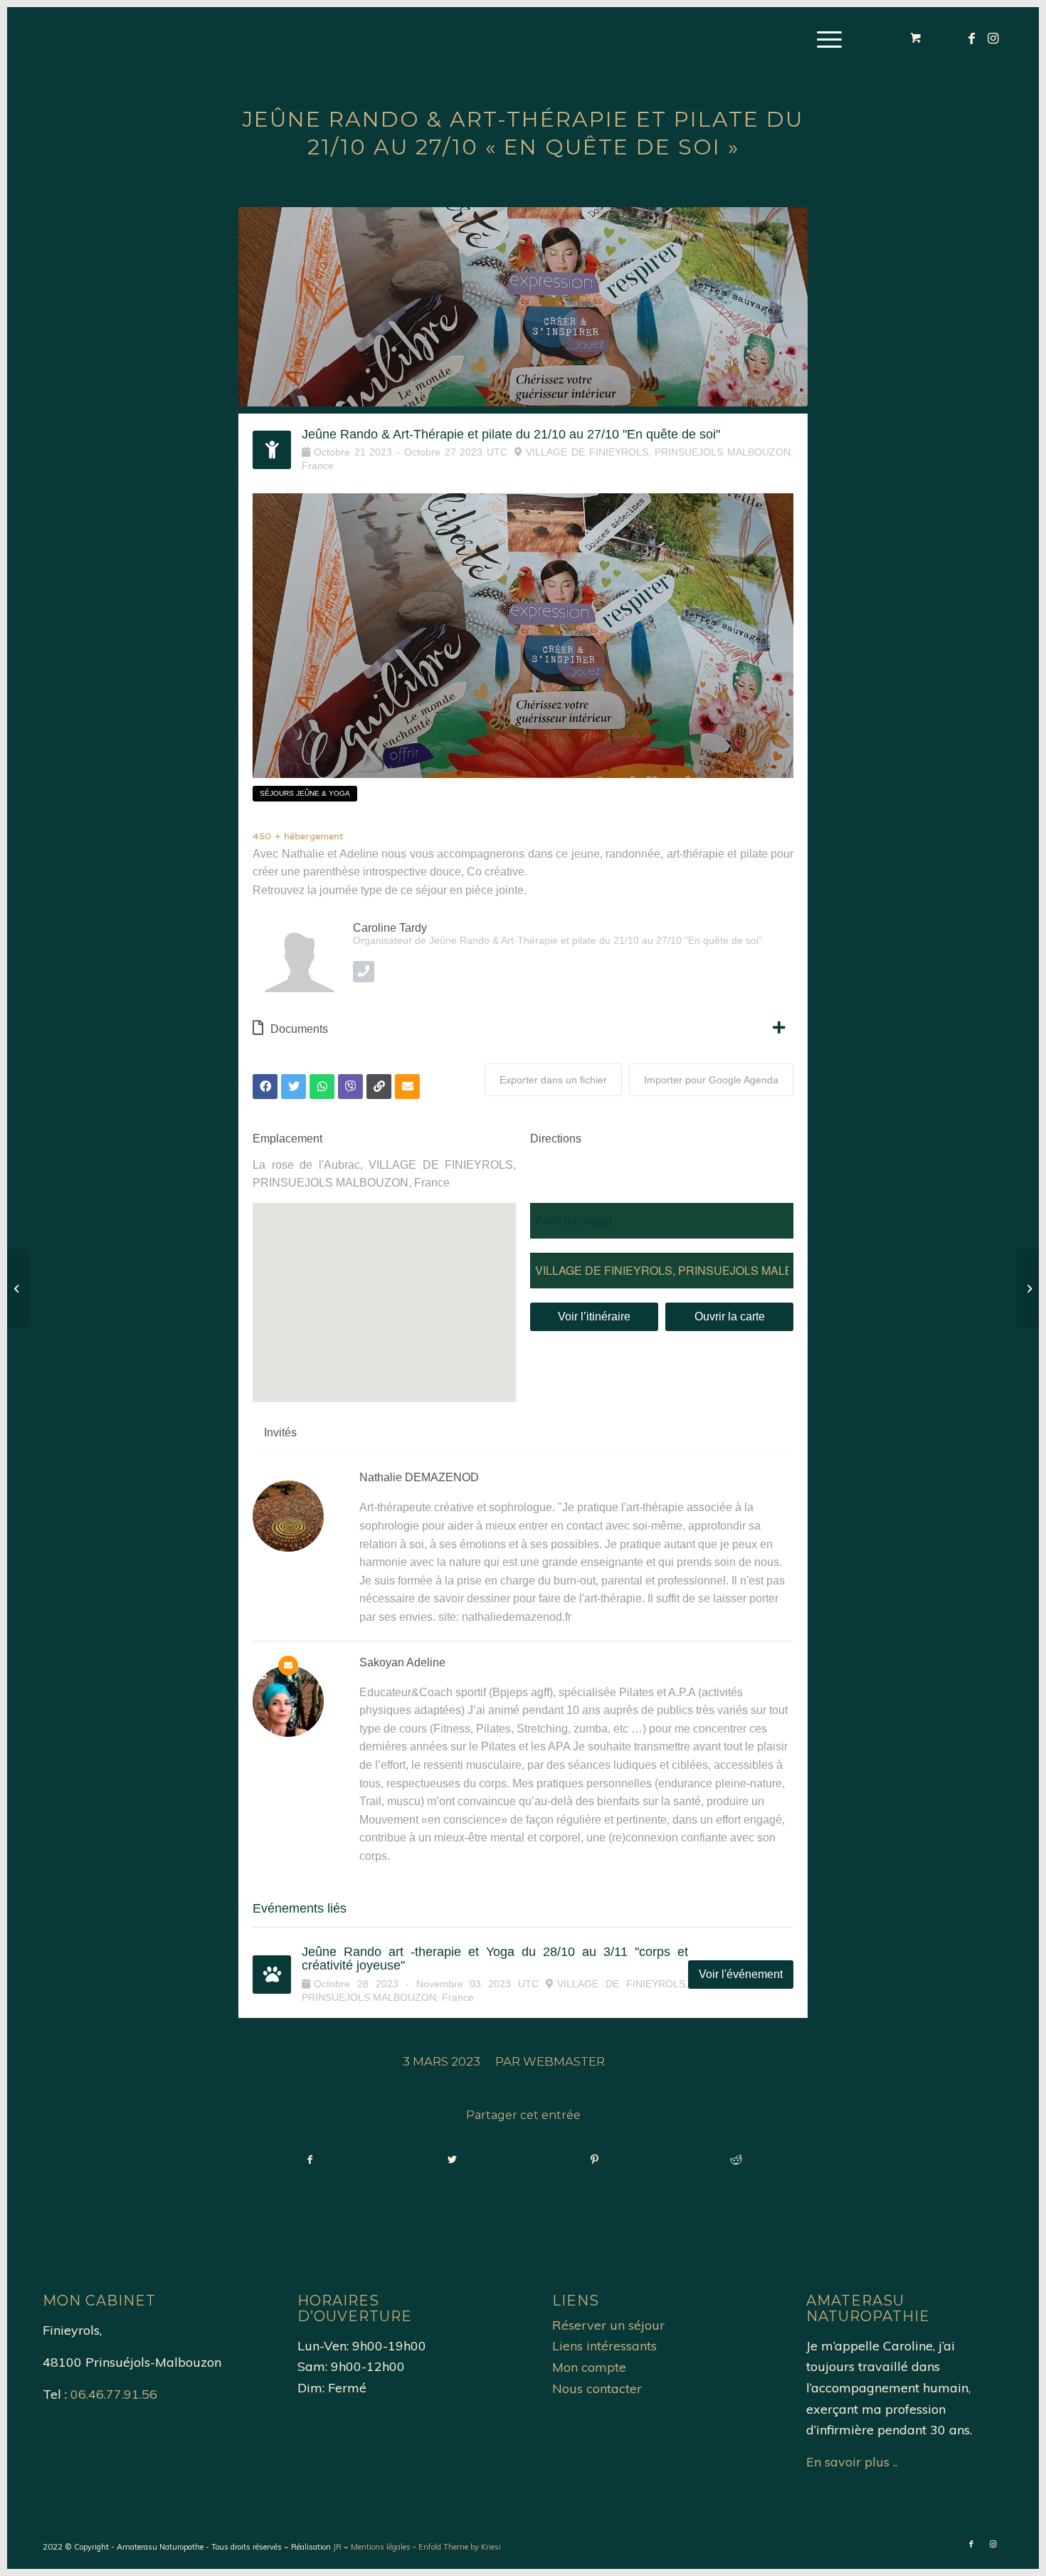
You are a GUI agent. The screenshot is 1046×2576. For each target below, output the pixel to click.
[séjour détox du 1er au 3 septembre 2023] (18, 1288)
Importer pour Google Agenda (711, 1080)
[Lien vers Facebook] (971, 38)
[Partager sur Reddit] (737, 2160)
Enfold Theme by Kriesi (460, 2547)
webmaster (564, 2061)
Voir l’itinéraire (594, 1316)
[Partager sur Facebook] (310, 2160)
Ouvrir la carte (730, 1316)
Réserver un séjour (608, 2325)
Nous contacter (597, 2388)
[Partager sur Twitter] (453, 2160)
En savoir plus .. (852, 2462)
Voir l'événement (741, 1974)
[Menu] (825, 39)
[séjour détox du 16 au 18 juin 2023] (1028, 1288)
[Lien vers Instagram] (993, 38)
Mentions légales (381, 2547)
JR (337, 2547)
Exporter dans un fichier (553, 1080)
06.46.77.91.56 (114, 2394)
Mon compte (589, 2367)
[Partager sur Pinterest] (595, 2160)
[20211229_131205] (523, 307)
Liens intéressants (604, 2346)
